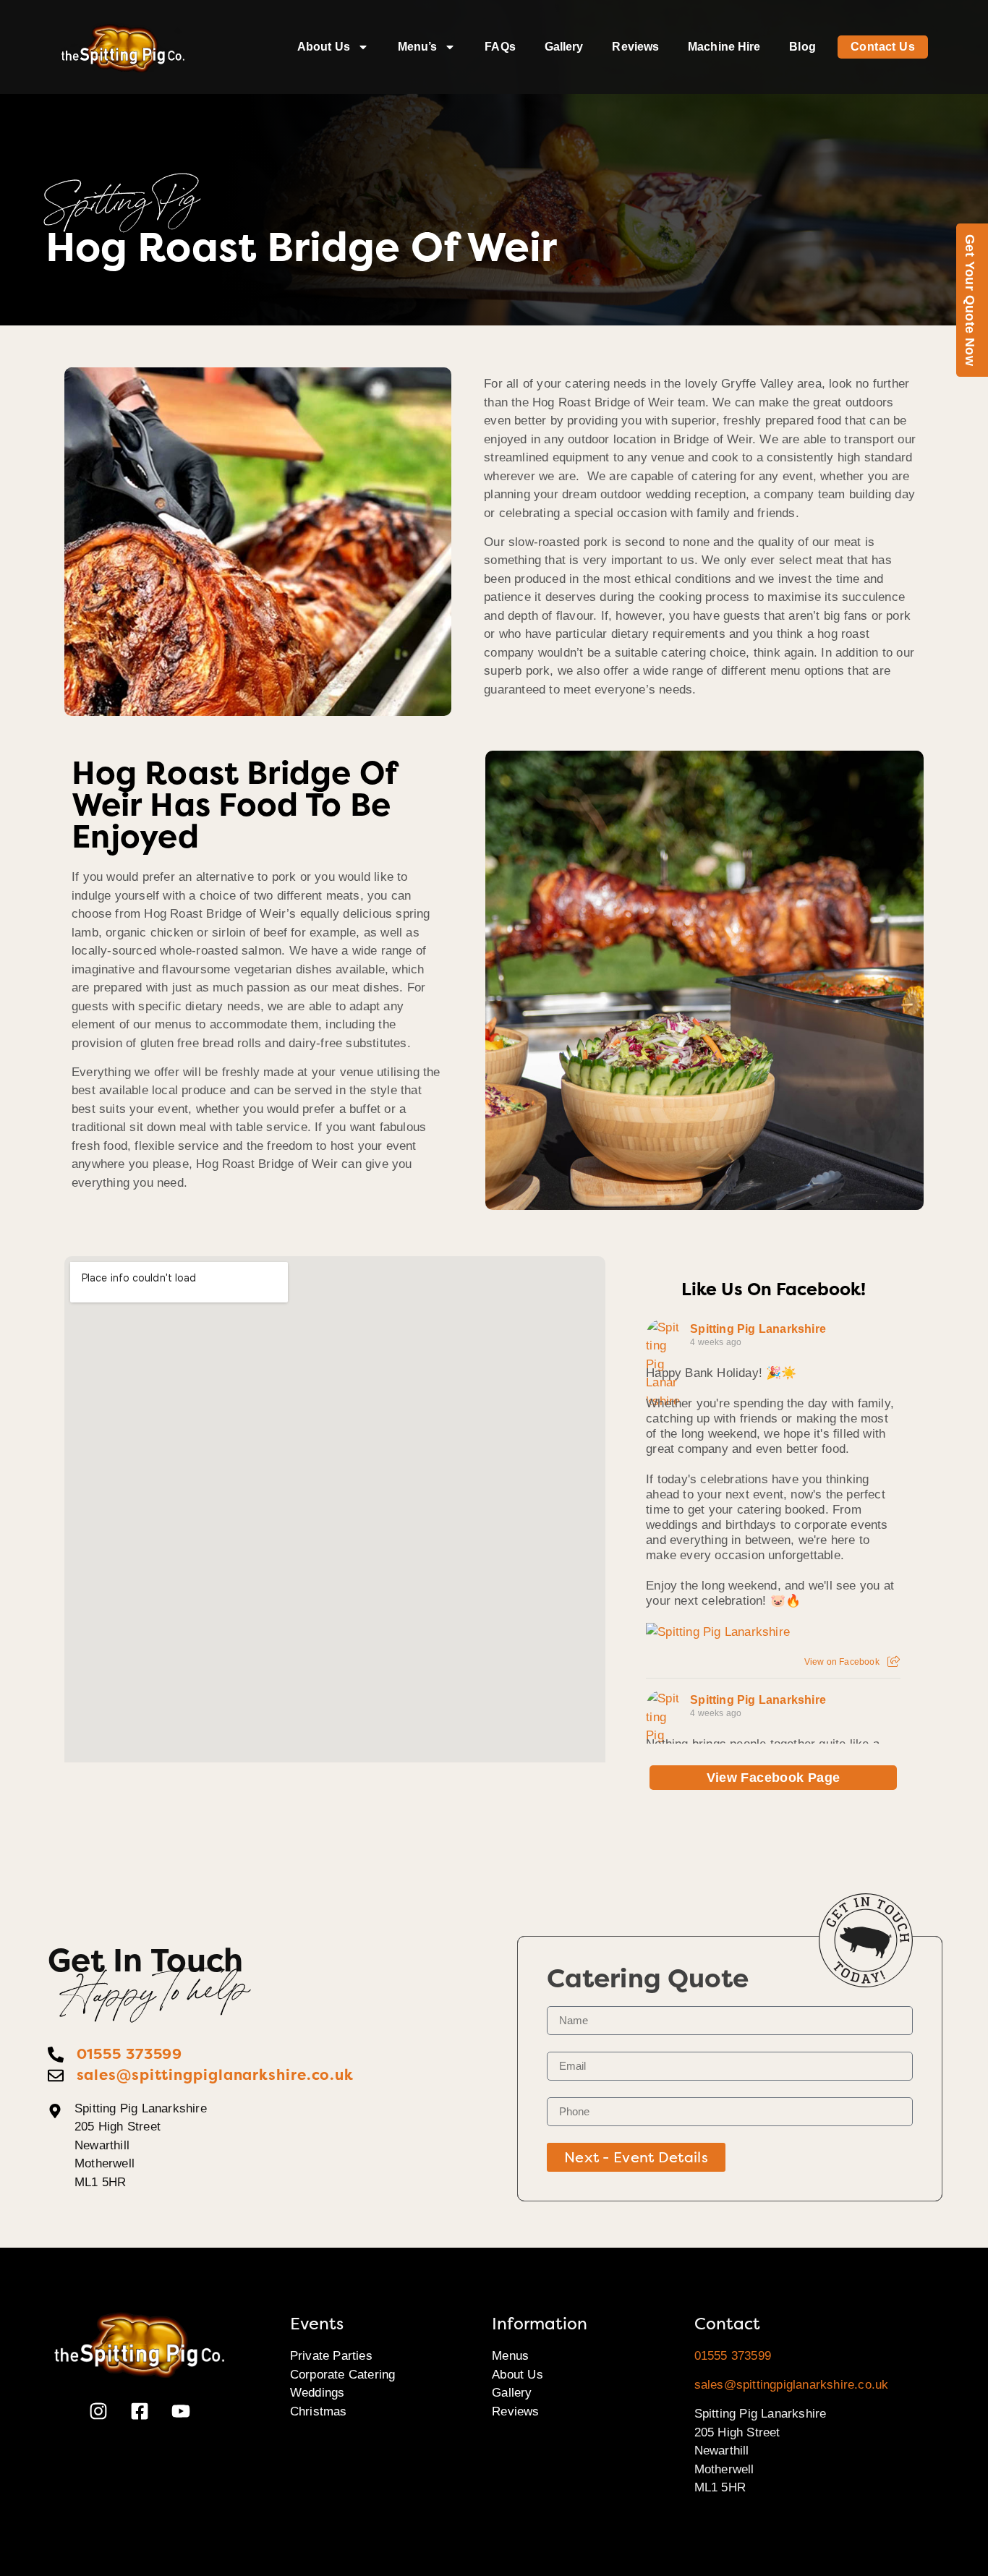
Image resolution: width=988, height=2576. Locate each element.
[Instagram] (98, 2411)
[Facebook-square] (140, 2411)
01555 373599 (733, 2356)
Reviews (635, 47)
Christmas (319, 2411)
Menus (510, 2356)
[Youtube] (181, 2411)
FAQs (500, 47)
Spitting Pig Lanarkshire (758, 1329)
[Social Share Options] (894, 1662)
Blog (802, 47)
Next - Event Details (636, 2157)
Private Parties (331, 2356)
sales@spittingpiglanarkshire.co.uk (792, 2385)
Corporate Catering (343, 2375)
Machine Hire (724, 47)
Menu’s (418, 47)
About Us (324, 47)
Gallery (564, 47)
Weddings (318, 2393)
